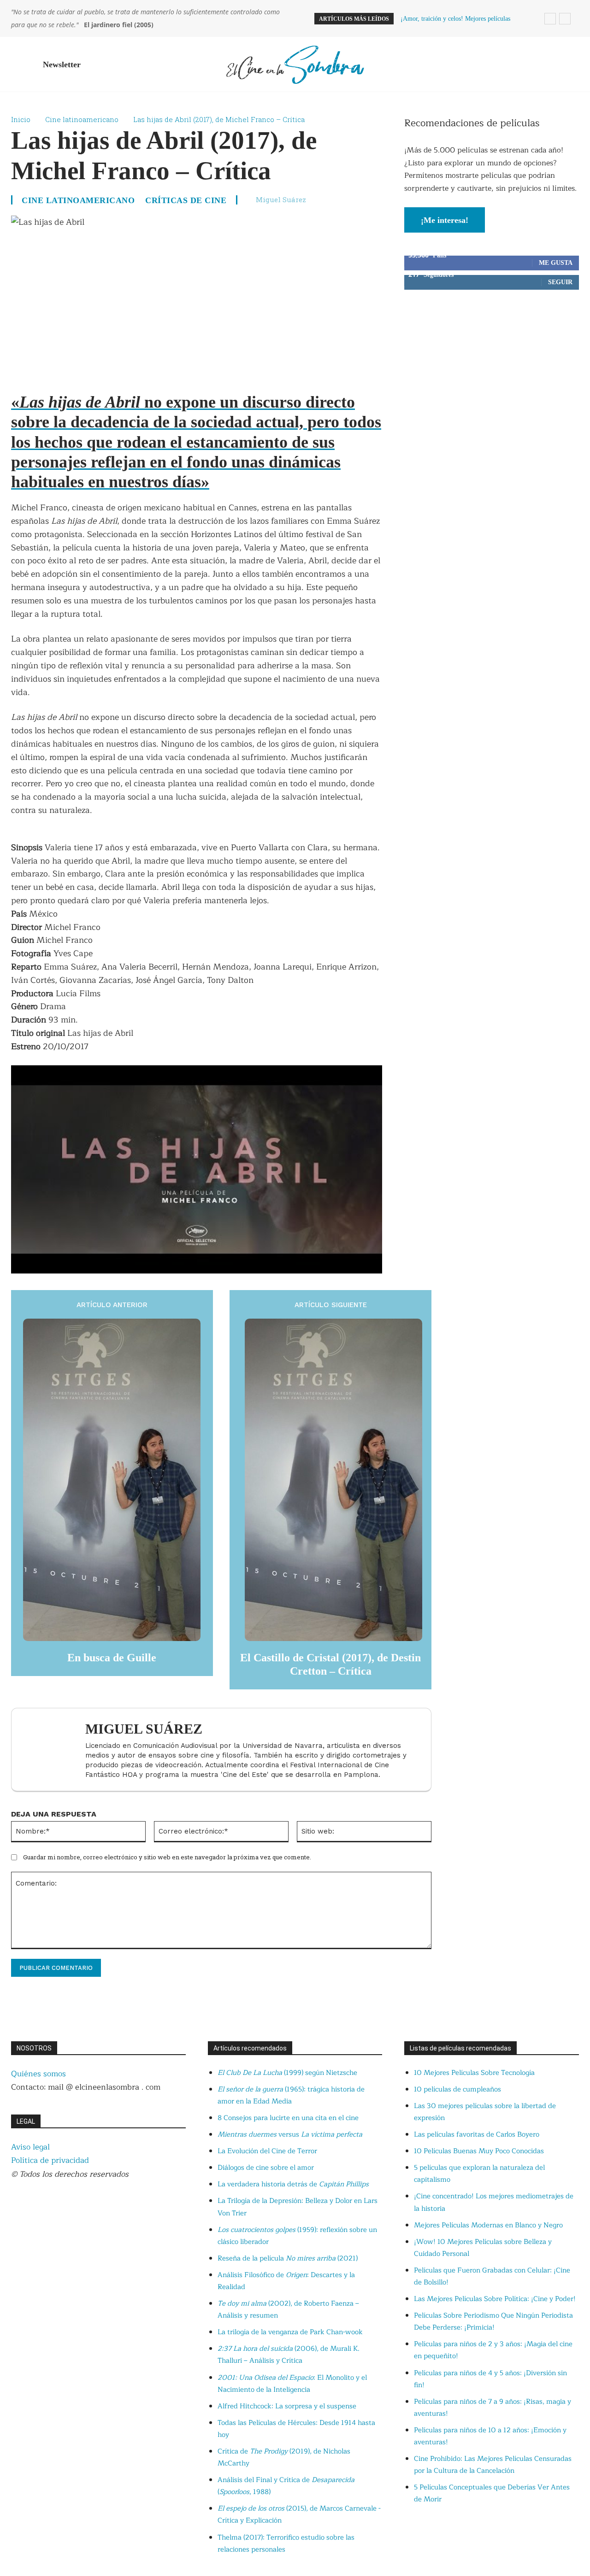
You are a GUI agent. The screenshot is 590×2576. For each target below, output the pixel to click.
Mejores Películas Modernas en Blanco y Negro (488, 2225)
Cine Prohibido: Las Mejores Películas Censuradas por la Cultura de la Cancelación (493, 2465)
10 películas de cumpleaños (457, 2089)
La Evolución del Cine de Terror (267, 2151)
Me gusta (556, 263)
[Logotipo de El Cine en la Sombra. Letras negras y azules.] (295, 64)
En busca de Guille (112, 1658)
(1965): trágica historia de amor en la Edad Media (291, 2095)
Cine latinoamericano (82, 119)
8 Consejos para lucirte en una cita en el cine (288, 2118)
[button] (568, 64)
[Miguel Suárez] (53, 1749)
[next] (565, 19)
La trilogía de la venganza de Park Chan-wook (290, 2332)
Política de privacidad (50, 2160)
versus (290, 2135)
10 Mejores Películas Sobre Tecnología (474, 2073)
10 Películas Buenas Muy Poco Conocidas (479, 2151)
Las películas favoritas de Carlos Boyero (477, 2135)
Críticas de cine (186, 200)
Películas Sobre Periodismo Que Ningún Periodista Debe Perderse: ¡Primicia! (493, 2322)
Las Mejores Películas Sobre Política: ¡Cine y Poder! (495, 2299)
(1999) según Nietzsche (287, 2073)
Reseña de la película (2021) (288, 2258)
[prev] (550, 19)
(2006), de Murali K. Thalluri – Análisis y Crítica (289, 2355)
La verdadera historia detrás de (293, 2184)
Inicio (21, 119)
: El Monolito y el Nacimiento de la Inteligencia (292, 2384)
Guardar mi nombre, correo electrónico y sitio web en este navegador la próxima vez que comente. (167, 1857)
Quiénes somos (38, 2074)
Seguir (560, 282)
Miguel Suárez (281, 199)
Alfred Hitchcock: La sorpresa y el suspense (287, 2406)
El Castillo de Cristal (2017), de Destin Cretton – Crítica (330, 1664)
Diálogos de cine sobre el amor (266, 2168)
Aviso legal (30, 2147)
